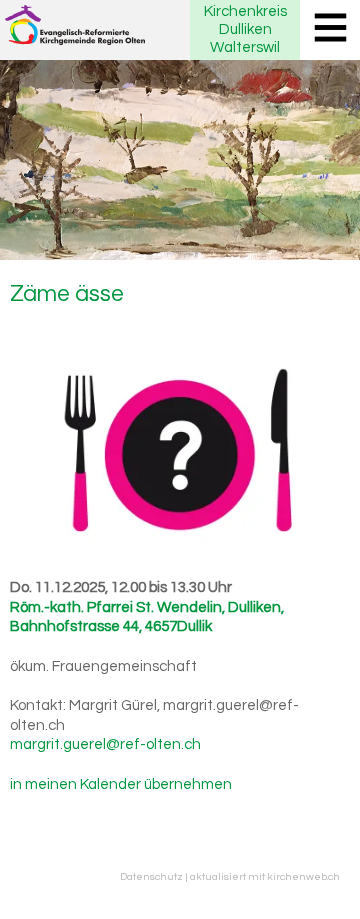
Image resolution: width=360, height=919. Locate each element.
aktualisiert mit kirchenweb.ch (265, 876)
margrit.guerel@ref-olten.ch (105, 744)
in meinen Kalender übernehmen (121, 784)
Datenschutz (151, 876)
